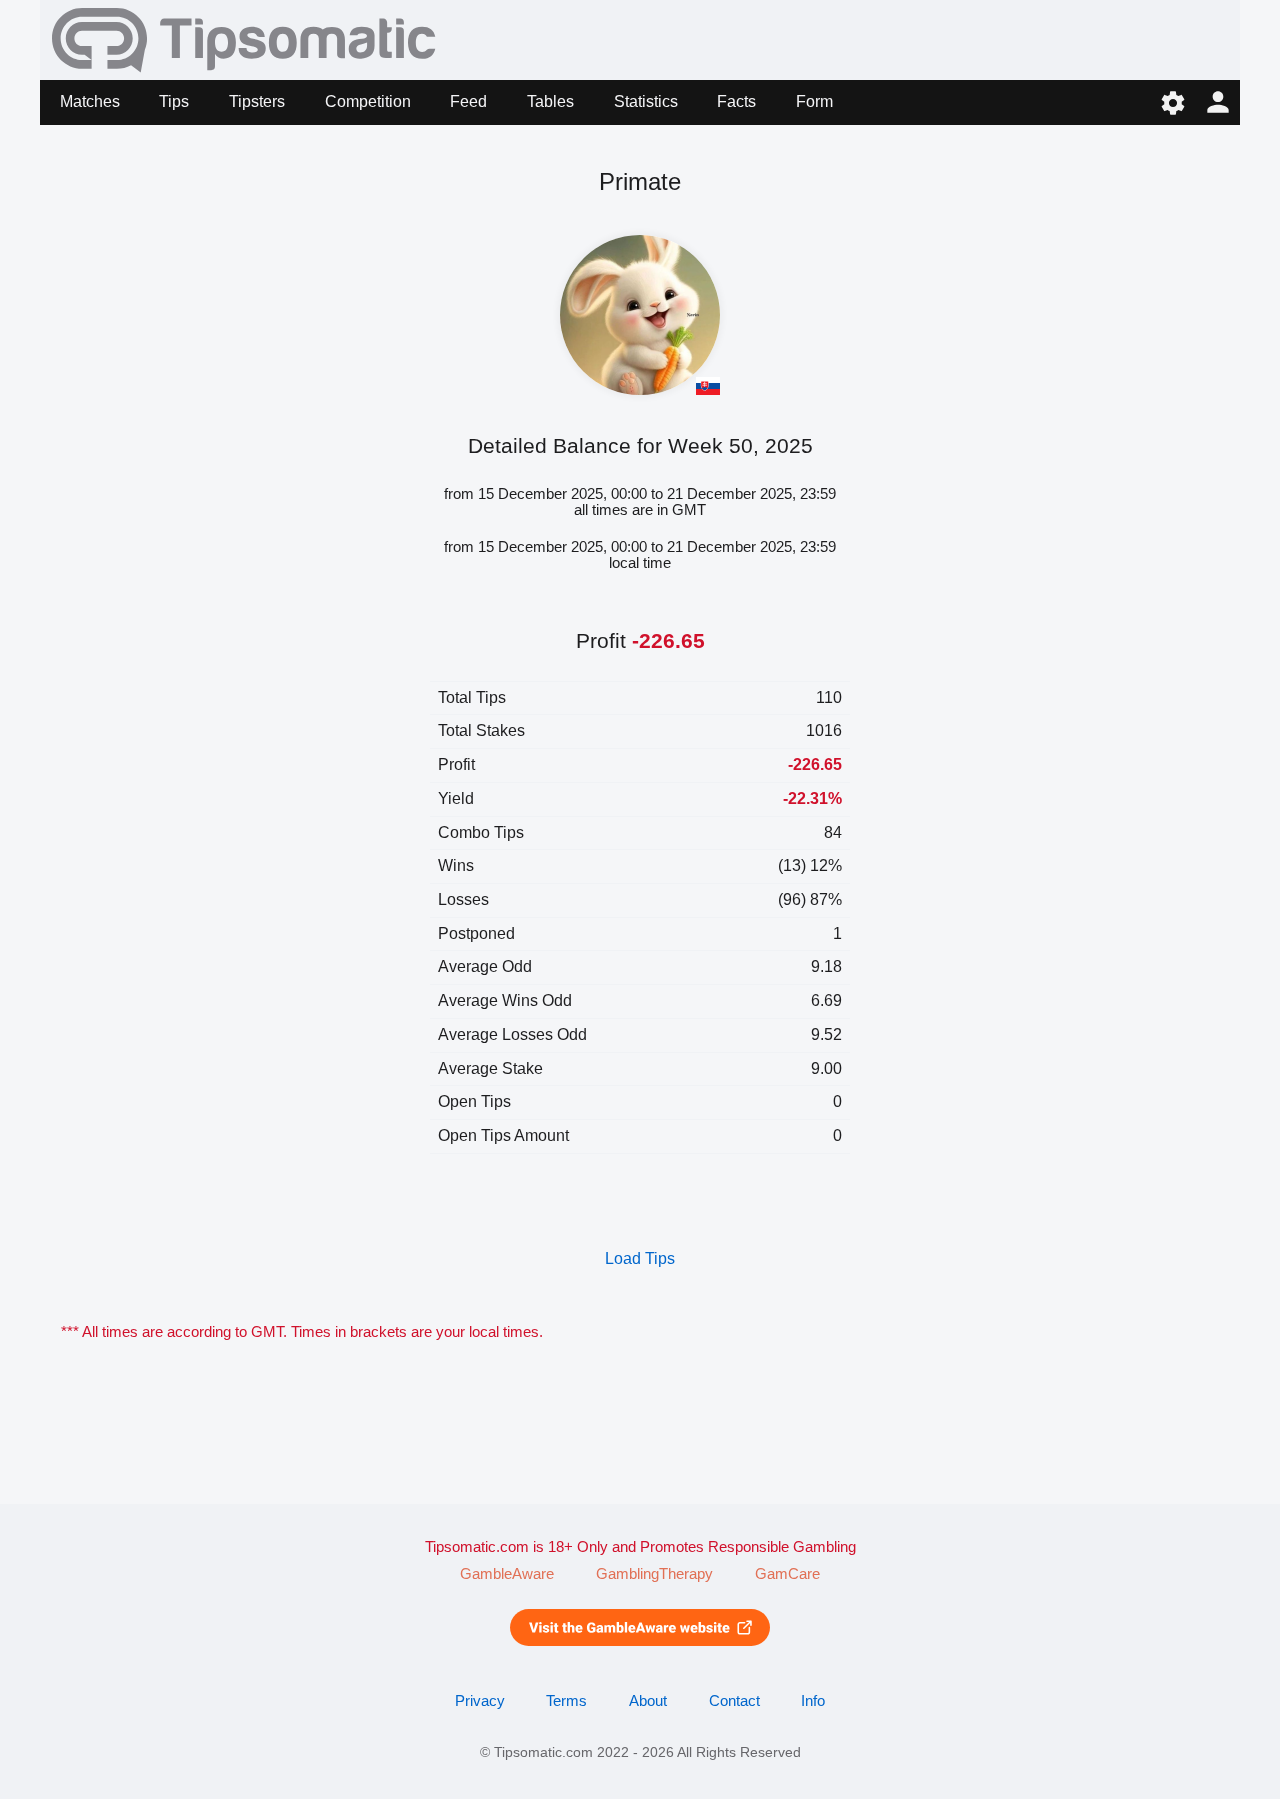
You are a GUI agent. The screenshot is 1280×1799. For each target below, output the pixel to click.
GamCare (787, 1574)
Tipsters (257, 101)
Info (813, 1701)
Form (814, 101)
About (648, 1701)
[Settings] (1172, 102)
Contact (734, 1701)
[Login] (1217, 102)
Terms (566, 1701)
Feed (468, 101)
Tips (174, 101)
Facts (736, 101)
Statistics (646, 101)
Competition (368, 101)
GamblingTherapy (654, 1574)
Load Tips (640, 1258)
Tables (550, 101)
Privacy (480, 1701)
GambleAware (507, 1574)
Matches (90, 101)
